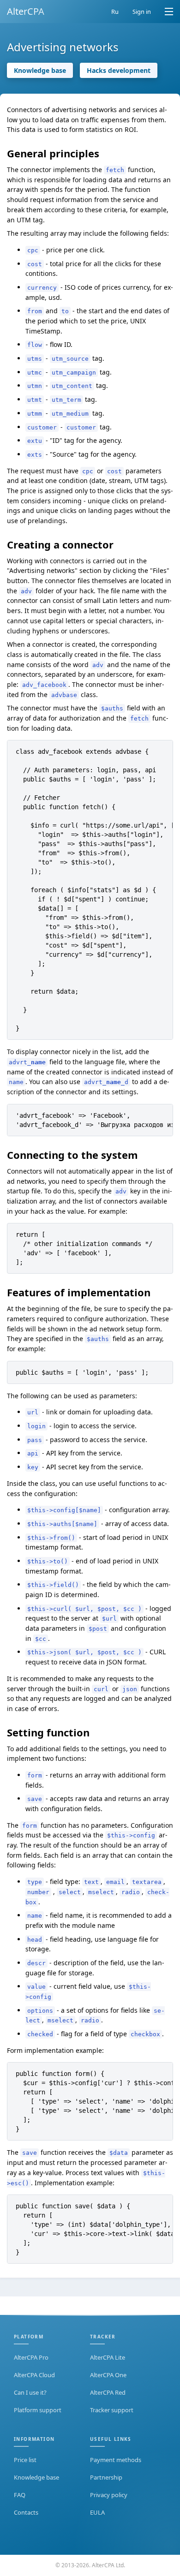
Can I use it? (30, 2392)
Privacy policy (109, 2495)
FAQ (20, 2495)
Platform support (38, 2410)
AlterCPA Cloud (34, 2375)
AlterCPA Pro (31, 2357)
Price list (25, 2460)
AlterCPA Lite (108, 2357)
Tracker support (112, 2410)
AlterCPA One (108, 2375)
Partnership (106, 2477)
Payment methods (116, 2460)
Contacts (26, 2512)
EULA (97, 2512)
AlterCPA (26, 11)
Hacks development (119, 70)
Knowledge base (40, 70)
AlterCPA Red (108, 2392)
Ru (115, 12)
